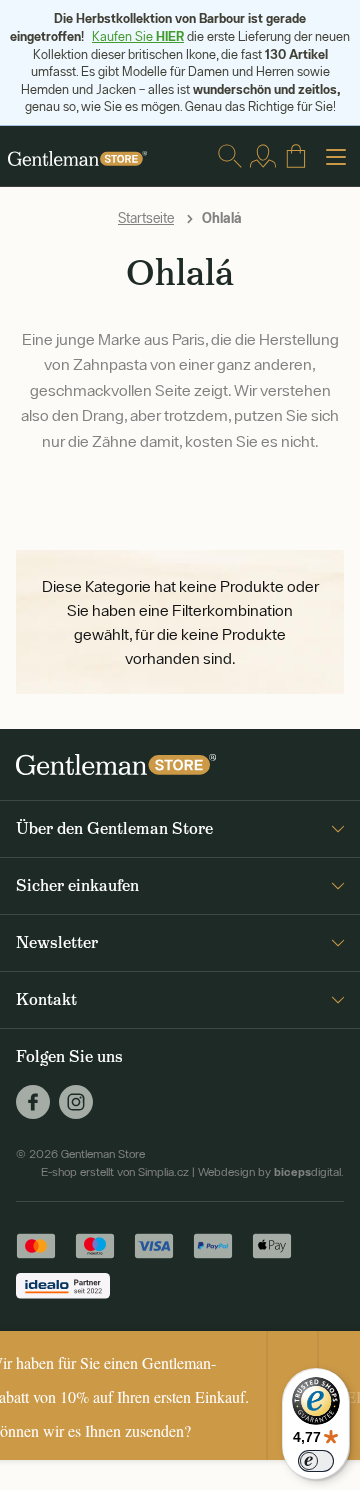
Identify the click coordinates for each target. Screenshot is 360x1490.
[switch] (316, 1461)
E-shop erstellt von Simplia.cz (115, 1172)
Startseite (146, 218)
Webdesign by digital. (271, 1172)
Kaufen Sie (138, 36)
